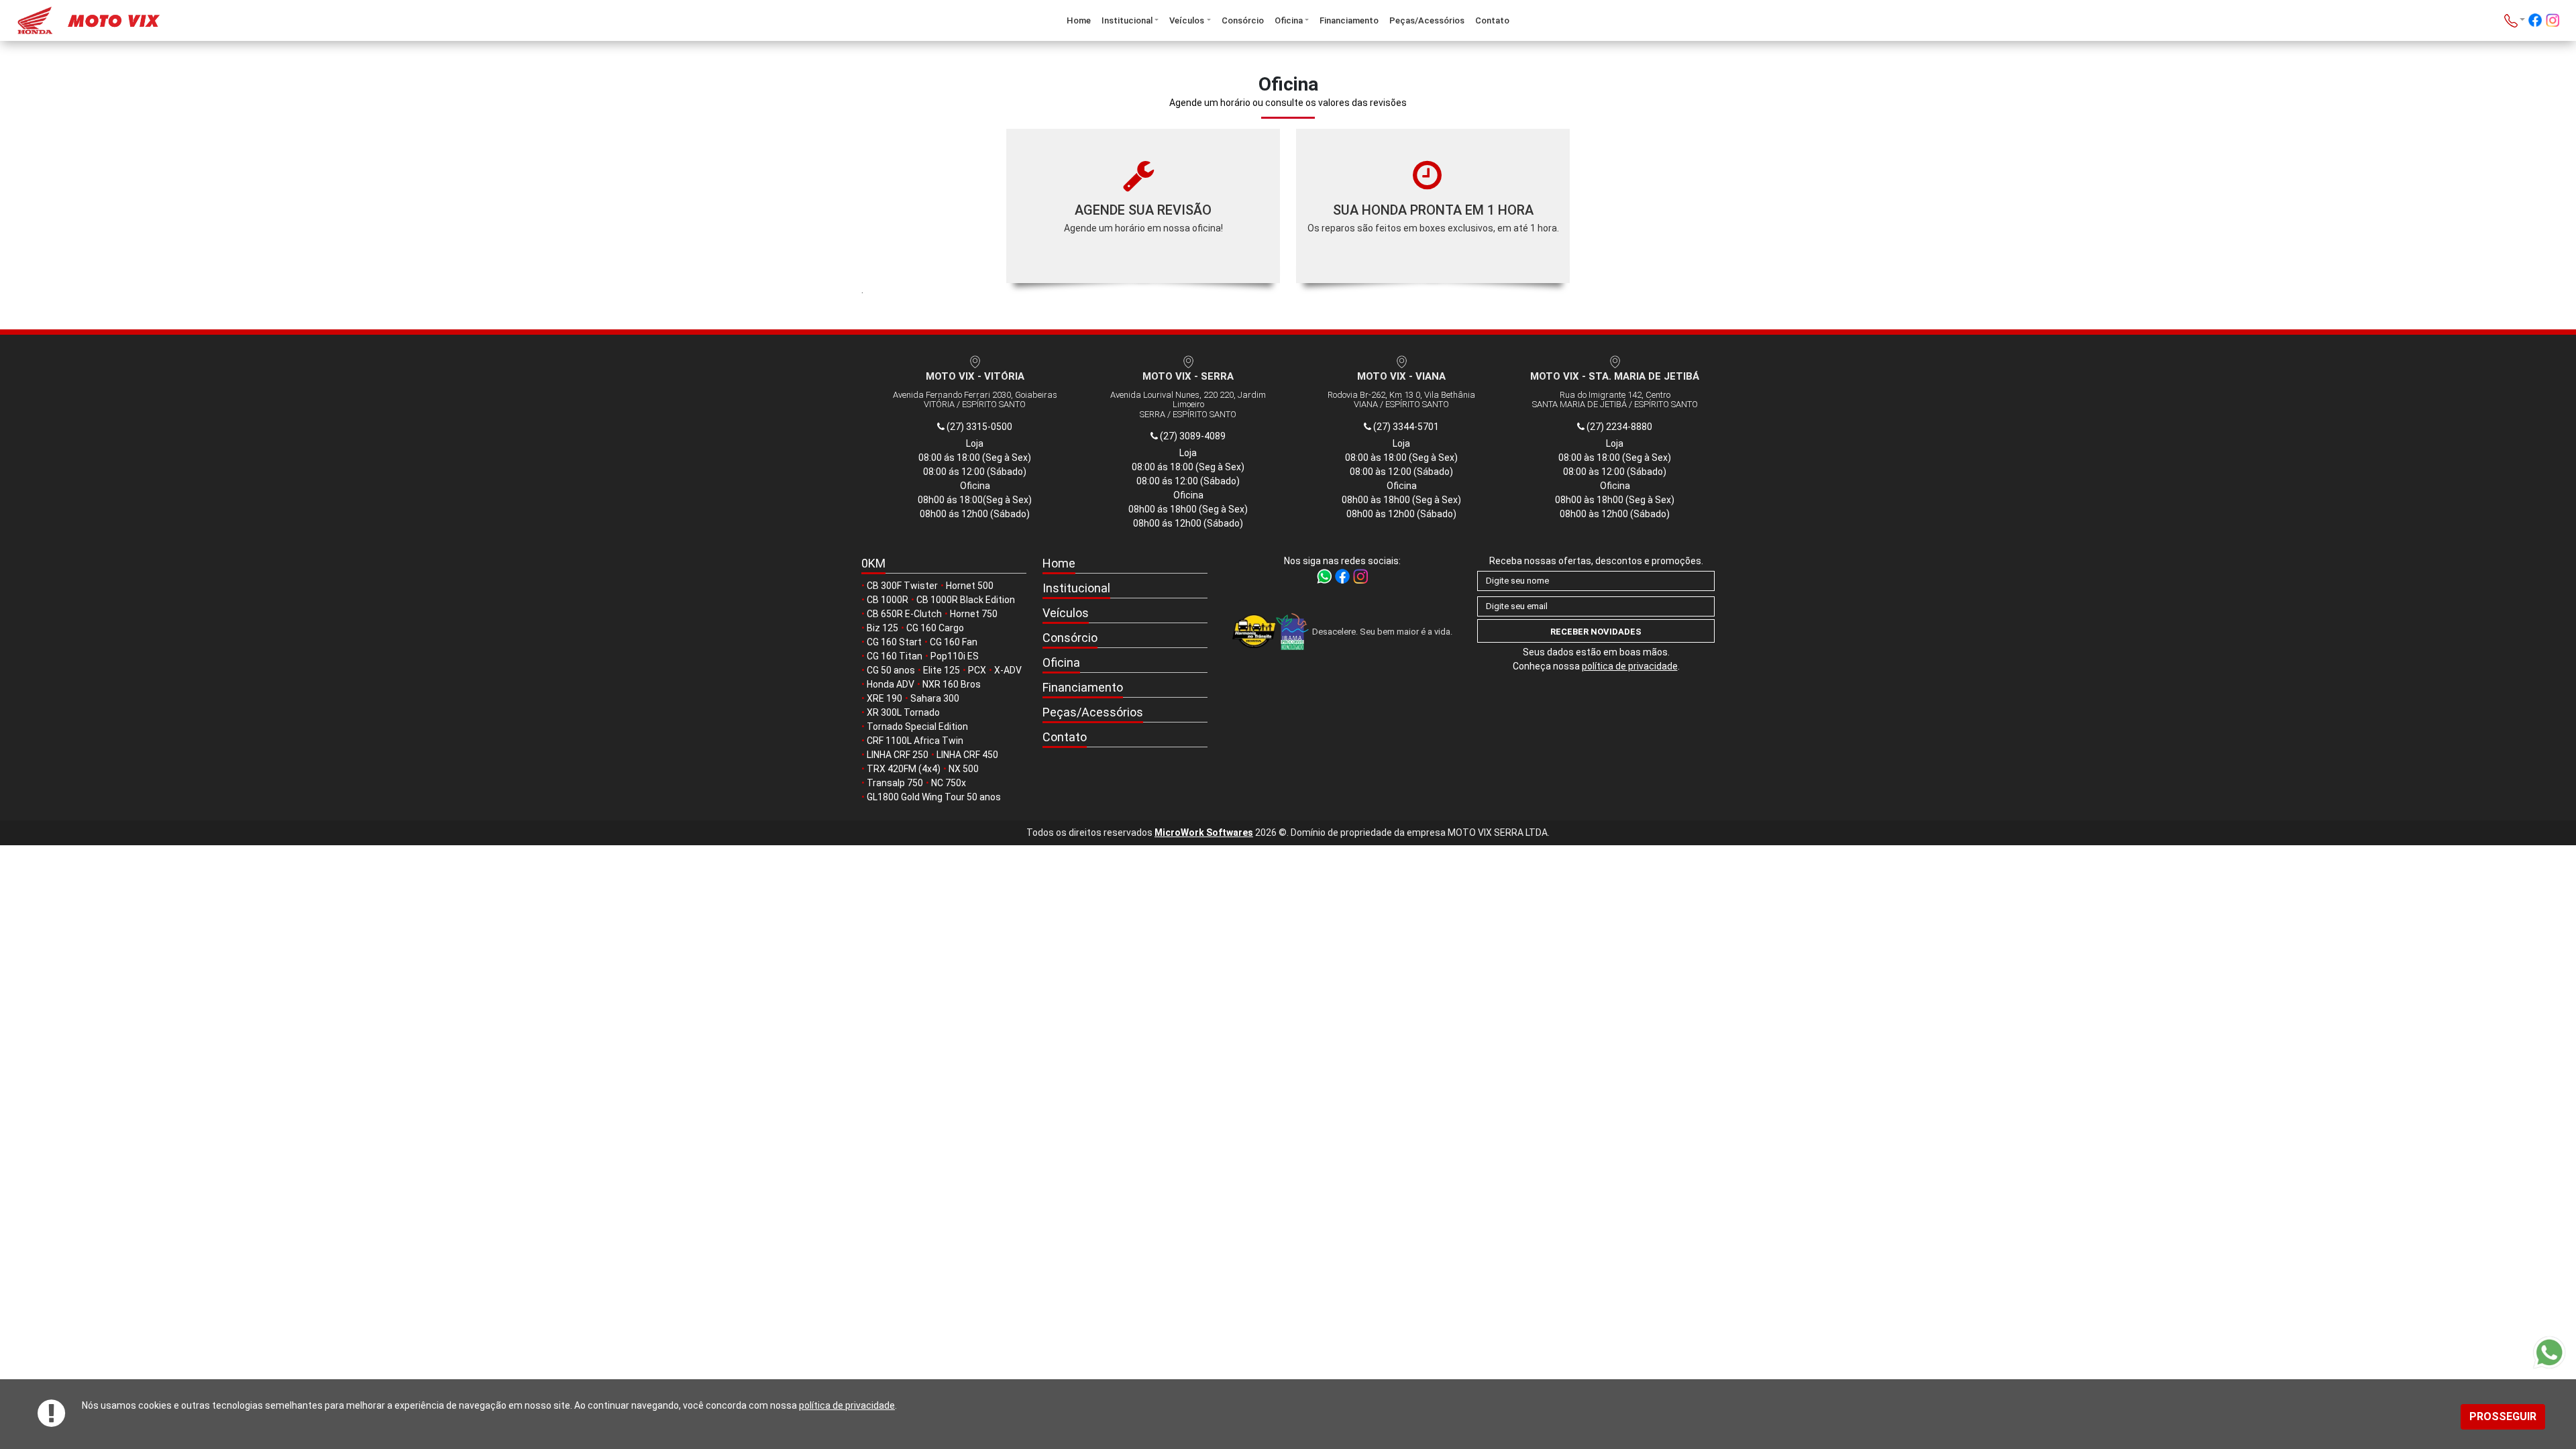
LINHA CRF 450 (967, 755)
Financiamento (1349, 20)
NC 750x (949, 783)
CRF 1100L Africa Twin (915, 741)
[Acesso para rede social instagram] (2553, 22)
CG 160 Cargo (935, 628)
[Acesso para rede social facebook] (2535, 22)
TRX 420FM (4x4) (904, 769)
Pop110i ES (955, 656)
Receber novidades (1596, 632)
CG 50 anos (891, 670)
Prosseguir (2503, 1416)
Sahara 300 (935, 698)
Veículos (1187, 20)
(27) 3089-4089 (1192, 436)
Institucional (1127, 20)
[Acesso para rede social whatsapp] (1325, 576)
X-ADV (1008, 670)
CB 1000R (888, 600)
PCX (977, 670)
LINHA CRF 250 (898, 755)
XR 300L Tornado (903, 712)
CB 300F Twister (902, 586)
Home (1079, 20)
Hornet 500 (970, 586)
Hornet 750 (974, 614)
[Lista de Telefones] (2515, 20)
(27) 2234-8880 (1618, 427)
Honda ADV (891, 684)
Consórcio (1243, 20)
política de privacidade (847, 1405)
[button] (1125, 589)
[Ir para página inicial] (228, 20)
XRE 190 (884, 698)
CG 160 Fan (954, 642)
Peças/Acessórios (1427, 20)
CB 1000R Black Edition (966, 600)
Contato (1492, 20)
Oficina (1289, 20)
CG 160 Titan (895, 656)
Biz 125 (882, 628)
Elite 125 (942, 670)
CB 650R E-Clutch (904, 614)
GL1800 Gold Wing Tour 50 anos (934, 797)
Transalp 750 (895, 783)
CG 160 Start (894, 642)
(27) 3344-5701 (1405, 427)
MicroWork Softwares (1204, 833)
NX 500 (964, 769)
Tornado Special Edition (917, 727)
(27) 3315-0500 (978, 427)
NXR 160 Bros (952, 684)
